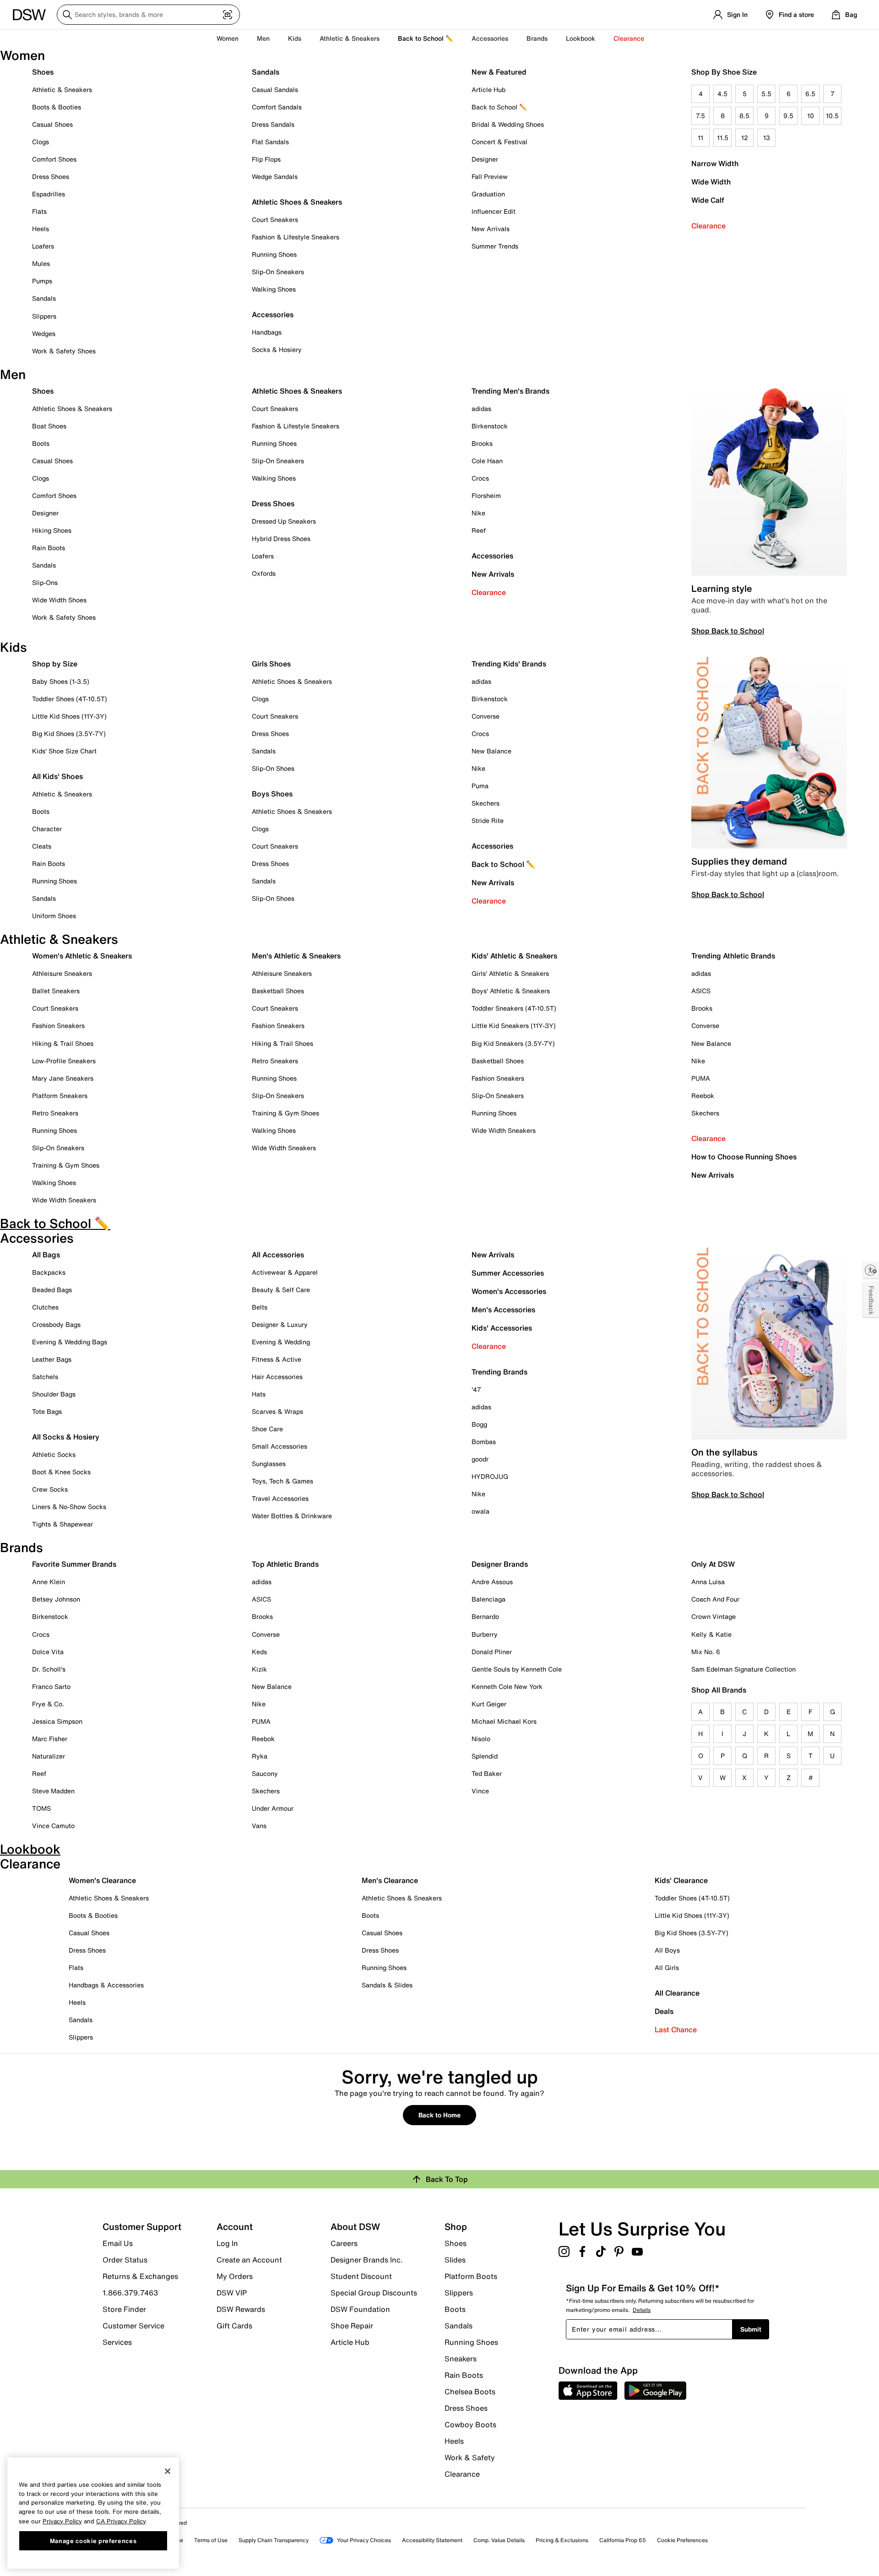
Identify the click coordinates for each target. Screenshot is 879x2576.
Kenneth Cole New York (507, 1686)
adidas (481, 409)
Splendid (485, 1756)
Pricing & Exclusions (562, 2540)
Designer (485, 159)
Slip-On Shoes (273, 768)
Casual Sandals (275, 89)
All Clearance (677, 1993)
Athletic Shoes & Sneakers (297, 202)
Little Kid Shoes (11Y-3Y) (69, 716)
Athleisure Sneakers (62, 973)
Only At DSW (713, 1564)
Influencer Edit (494, 211)
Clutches (45, 1307)
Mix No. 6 (706, 1652)
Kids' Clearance (681, 1880)
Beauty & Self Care (281, 1290)
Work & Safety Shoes (64, 351)
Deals (664, 2011)
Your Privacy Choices (364, 2540)
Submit (751, 2329)
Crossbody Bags (56, 1324)
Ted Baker (487, 1773)
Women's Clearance (102, 1880)
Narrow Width (715, 163)
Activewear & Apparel (285, 1272)
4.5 (722, 94)
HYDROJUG (490, 1476)
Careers (344, 2243)
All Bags (46, 1255)
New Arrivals (491, 229)
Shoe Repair (352, 2326)
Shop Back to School (728, 631)
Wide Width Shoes (59, 600)
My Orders (235, 2276)
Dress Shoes (51, 176)
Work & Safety (470, 2457)
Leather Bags (52, 1359)
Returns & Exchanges (140, 2276)
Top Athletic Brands (285, 1564)
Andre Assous (492, 1582)
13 (767, 138)
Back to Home (439, 2115)
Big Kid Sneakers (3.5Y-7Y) (513, 1043)
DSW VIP (232, 2293)
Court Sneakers (275, 219)
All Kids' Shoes (57, 776)
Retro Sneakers (55, 1113)
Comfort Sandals (277, 107)
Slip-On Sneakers (278, 272)
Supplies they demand (739, 861)
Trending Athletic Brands (733, 956)
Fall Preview (490, 176)
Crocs (480, 478)
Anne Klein (49, 1582)
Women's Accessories (509, 1291)
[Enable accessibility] (871, 1270)
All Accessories (278, 1255)
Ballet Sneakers (56, 991)
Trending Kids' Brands (509, 664)
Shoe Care (267, 1429)
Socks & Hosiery (277, 349)
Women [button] (228, 38)
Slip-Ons (45, 582)
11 (700, 138)
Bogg (479, 1424)
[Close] (168, 2471)
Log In (227, 2243)
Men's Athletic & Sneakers (296, 956)
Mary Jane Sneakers (63, 1078)
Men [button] (263, 38)
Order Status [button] (125, 2260)
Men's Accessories (503, 1310)
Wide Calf (708, 200)
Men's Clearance (390, 1880)
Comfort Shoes (54, 159)
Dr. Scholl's (49, 1669)
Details (642, 2310)
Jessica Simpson (57, 1721)
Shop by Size (55, 664)
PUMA (701, 1078)
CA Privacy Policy (121, 2521)
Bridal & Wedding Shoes (508, 124)
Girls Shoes (271, 664)
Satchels (45, 1377)
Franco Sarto (51, 1686)
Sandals (44, 298)
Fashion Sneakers (58, 1026)
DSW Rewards (241, 2309)
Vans (259, 1826)
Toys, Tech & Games (282, 1481)
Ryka (260, 1756)
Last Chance (676, 2029)
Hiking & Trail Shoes (63, 1043)
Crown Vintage (714, 1616)
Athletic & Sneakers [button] (350, 38)
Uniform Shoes (54, 916)
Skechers (486, 803)
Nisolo (481, 1739)
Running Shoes (274, 254)
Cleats (42, 846)
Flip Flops (266, 159)
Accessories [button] (490, 38)
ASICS (701, 991)
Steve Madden (53, 1791)
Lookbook (581, 38)
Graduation (488, 194)
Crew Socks (50, 1489)
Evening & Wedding (281, 1342)
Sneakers (461, 2359)
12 (745, 138)
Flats (39, 211)
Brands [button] (537, 38)
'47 (476, 1389)
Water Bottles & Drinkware (292, 1516)
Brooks (482, 443)
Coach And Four (715, 1599)
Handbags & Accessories (106, 1985)
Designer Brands (500, 1564)
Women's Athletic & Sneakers (82, 956)
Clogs (41, 142)
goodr (480, 1459)
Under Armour (273, 1808)
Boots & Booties (57, 107)
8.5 (744, 116)
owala (480, 1511)
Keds (259, 1652)
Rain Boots (49, 548)
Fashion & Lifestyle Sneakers (296, 237)
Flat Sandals (270, 142)
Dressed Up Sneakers (284, 521)
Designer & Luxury (280, 1324)
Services (117, 2342)
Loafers (43, 246)
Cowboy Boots (470, 2424)
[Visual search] (228, 15)
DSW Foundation (360, 2309)
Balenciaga (488, 1599)
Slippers (44, 316)
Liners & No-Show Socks (69, 1507)
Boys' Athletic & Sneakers (511, 991)
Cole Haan (487, 461)
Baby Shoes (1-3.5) (61, 681)
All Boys (667, 1950)
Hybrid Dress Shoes (281, 538)
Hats (259, 1394)
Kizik (259, 1669)
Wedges (44, 333)
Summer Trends (495, 246)
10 (811, 116)
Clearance (708, 226)
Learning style (722, 588)
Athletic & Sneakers (62, 89)
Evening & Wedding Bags (70, 1342)
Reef (479, 530)
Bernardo (485, 1616)
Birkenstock (490, 426)
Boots (41, 443)
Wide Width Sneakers (64, 1200)
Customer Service (133, 2326)
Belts (260, 1307)
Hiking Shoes (52, 530)
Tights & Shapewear (62, 1524)
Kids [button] (295, 38)
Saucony (265, 1773)
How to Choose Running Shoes (744, 1157)
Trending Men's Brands (510, 391)
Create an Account (249, 2260)
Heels (41, 229)
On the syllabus (724, 1452)
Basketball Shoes (278, 991)
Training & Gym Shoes (66, 1165)
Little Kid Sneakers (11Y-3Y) (514, 1026)
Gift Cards (234, 2325)
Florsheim (486, 495)
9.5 (788, 116)
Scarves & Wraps (277, 1411)
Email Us (118, 2243)
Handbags (267, 332)
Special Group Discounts (374, 2293)
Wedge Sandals (275, 176)
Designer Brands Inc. (367, 2260)
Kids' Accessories (502, 1328)
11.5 (723, 138)
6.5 (810, 94)
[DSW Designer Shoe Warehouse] (29, 14)
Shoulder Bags (54, 1394)
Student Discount (361, 2276)
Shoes (43, 72)
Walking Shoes (274, 289)
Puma (480, 786)
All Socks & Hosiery (66, 1437)
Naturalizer (49, 1756)
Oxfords (264, 573)
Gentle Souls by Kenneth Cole (517, 1669)
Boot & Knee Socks (61, 1472)
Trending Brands (499, 1372)
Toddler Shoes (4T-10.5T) (70, 699)
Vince (480, 1791)
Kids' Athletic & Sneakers (514, 956)
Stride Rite (488, 820)
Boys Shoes (272, 794)
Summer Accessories (508, 1273)
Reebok (703, 1096)
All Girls (667, 1967)
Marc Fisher (50, 1739)
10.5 (832, 116)
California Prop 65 (623, 2540)
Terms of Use (211, 2540)
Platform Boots (471, 2276)
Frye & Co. (48, 1704)
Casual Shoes (52, 124)
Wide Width (711, 182)
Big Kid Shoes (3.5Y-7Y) (69, 733)
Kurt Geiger (489, 1704)
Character (47, 829)
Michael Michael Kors (504, 1721)
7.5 (700, 116)
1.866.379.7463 (130, 2293)
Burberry (485, 1634)
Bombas (484, 1442)
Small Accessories (279, 1446)
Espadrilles (49, 194)
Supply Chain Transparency (274, 2540)
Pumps (42, 281)
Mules (41, 263)
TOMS (41, 1808)
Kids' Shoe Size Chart (64, 751)
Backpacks (49, 1272)
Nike (478, 513)
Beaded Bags (52, 1290)
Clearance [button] (629, 38)
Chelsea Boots (470, 2392)
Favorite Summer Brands (74, 1564)
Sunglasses (269, 1464)
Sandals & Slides (387, 1985)
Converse (486, 716)
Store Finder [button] (124, 2309)
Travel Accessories (280, 1498)
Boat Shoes (49, 426)
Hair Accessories (277, 1377)
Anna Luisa (708, 1582)
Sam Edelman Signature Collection (743, 1669)
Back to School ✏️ (426, 38)
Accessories (492, 556)
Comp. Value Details (499, 2540)
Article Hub (488, 89)
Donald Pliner (492, 1652)
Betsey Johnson (56, 1599)
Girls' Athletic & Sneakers (510, 973)
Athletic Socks (54, 1454)
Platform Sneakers (60, 1096)
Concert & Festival (499, 142)
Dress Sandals (273, 124)
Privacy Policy (62, 2521)
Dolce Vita (48, 1652)
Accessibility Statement (432, 2540)
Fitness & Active (277, 1359)
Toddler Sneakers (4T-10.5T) (514, 1008)
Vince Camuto (53, 1826)
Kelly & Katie (711, 1634)
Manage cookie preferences (93, 2540)
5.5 (766, 94)
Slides (455, 2260)
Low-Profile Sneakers (64, 1061)
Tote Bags (47, 1411)
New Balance (491, 751)
